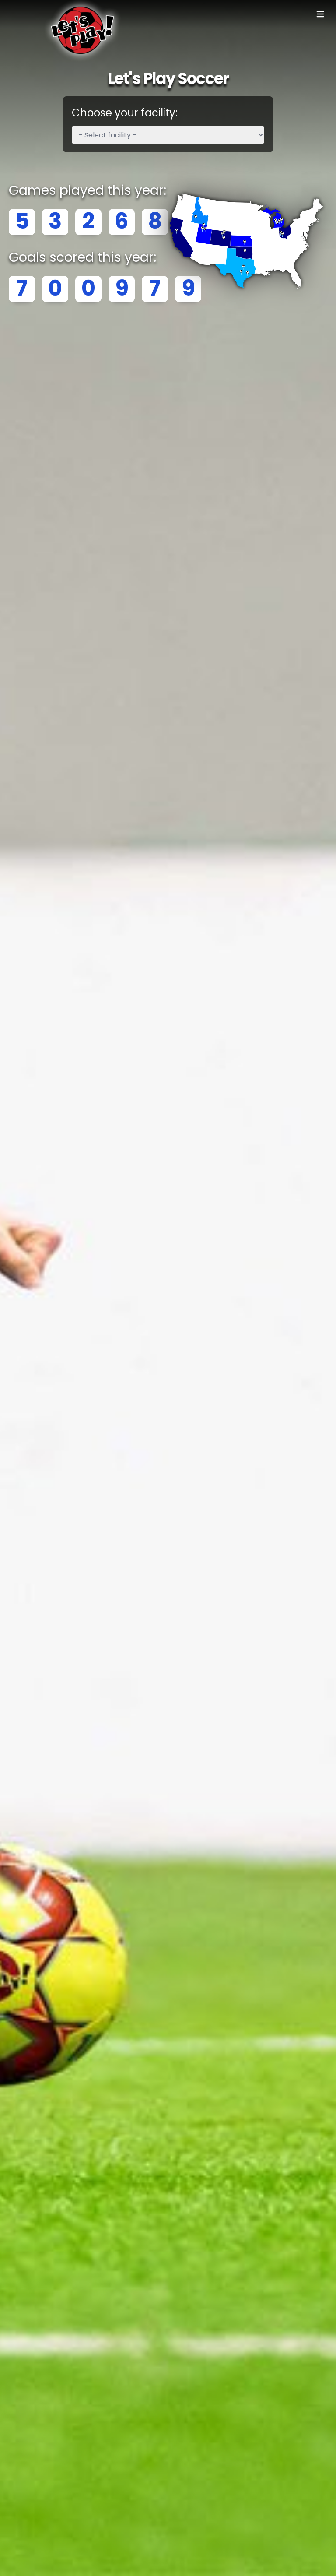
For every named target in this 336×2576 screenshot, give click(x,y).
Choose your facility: (125, 113)
